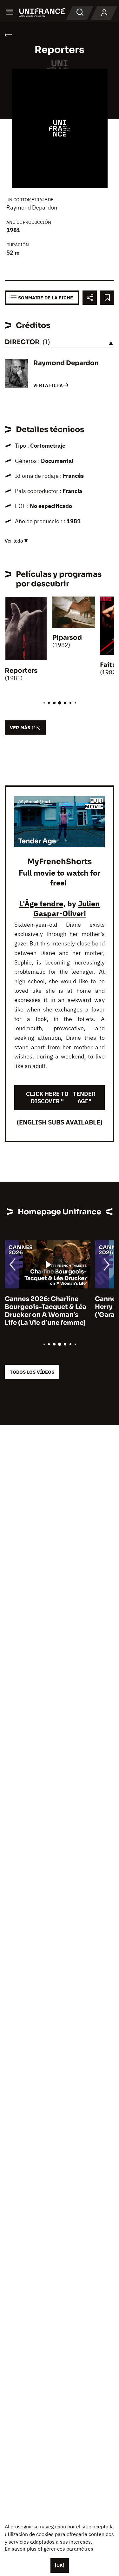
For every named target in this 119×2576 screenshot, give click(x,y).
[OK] (60, 2565)
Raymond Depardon (32, 207)
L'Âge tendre (41, 904)
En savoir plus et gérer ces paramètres (49, 2549)
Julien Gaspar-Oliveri (67, 908)
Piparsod (67, 638)
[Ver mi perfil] (104, 13)
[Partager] (90, 298)
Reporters (21, 671)
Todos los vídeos (32, 1372)
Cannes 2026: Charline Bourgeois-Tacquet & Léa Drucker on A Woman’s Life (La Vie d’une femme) (46, 1311)
